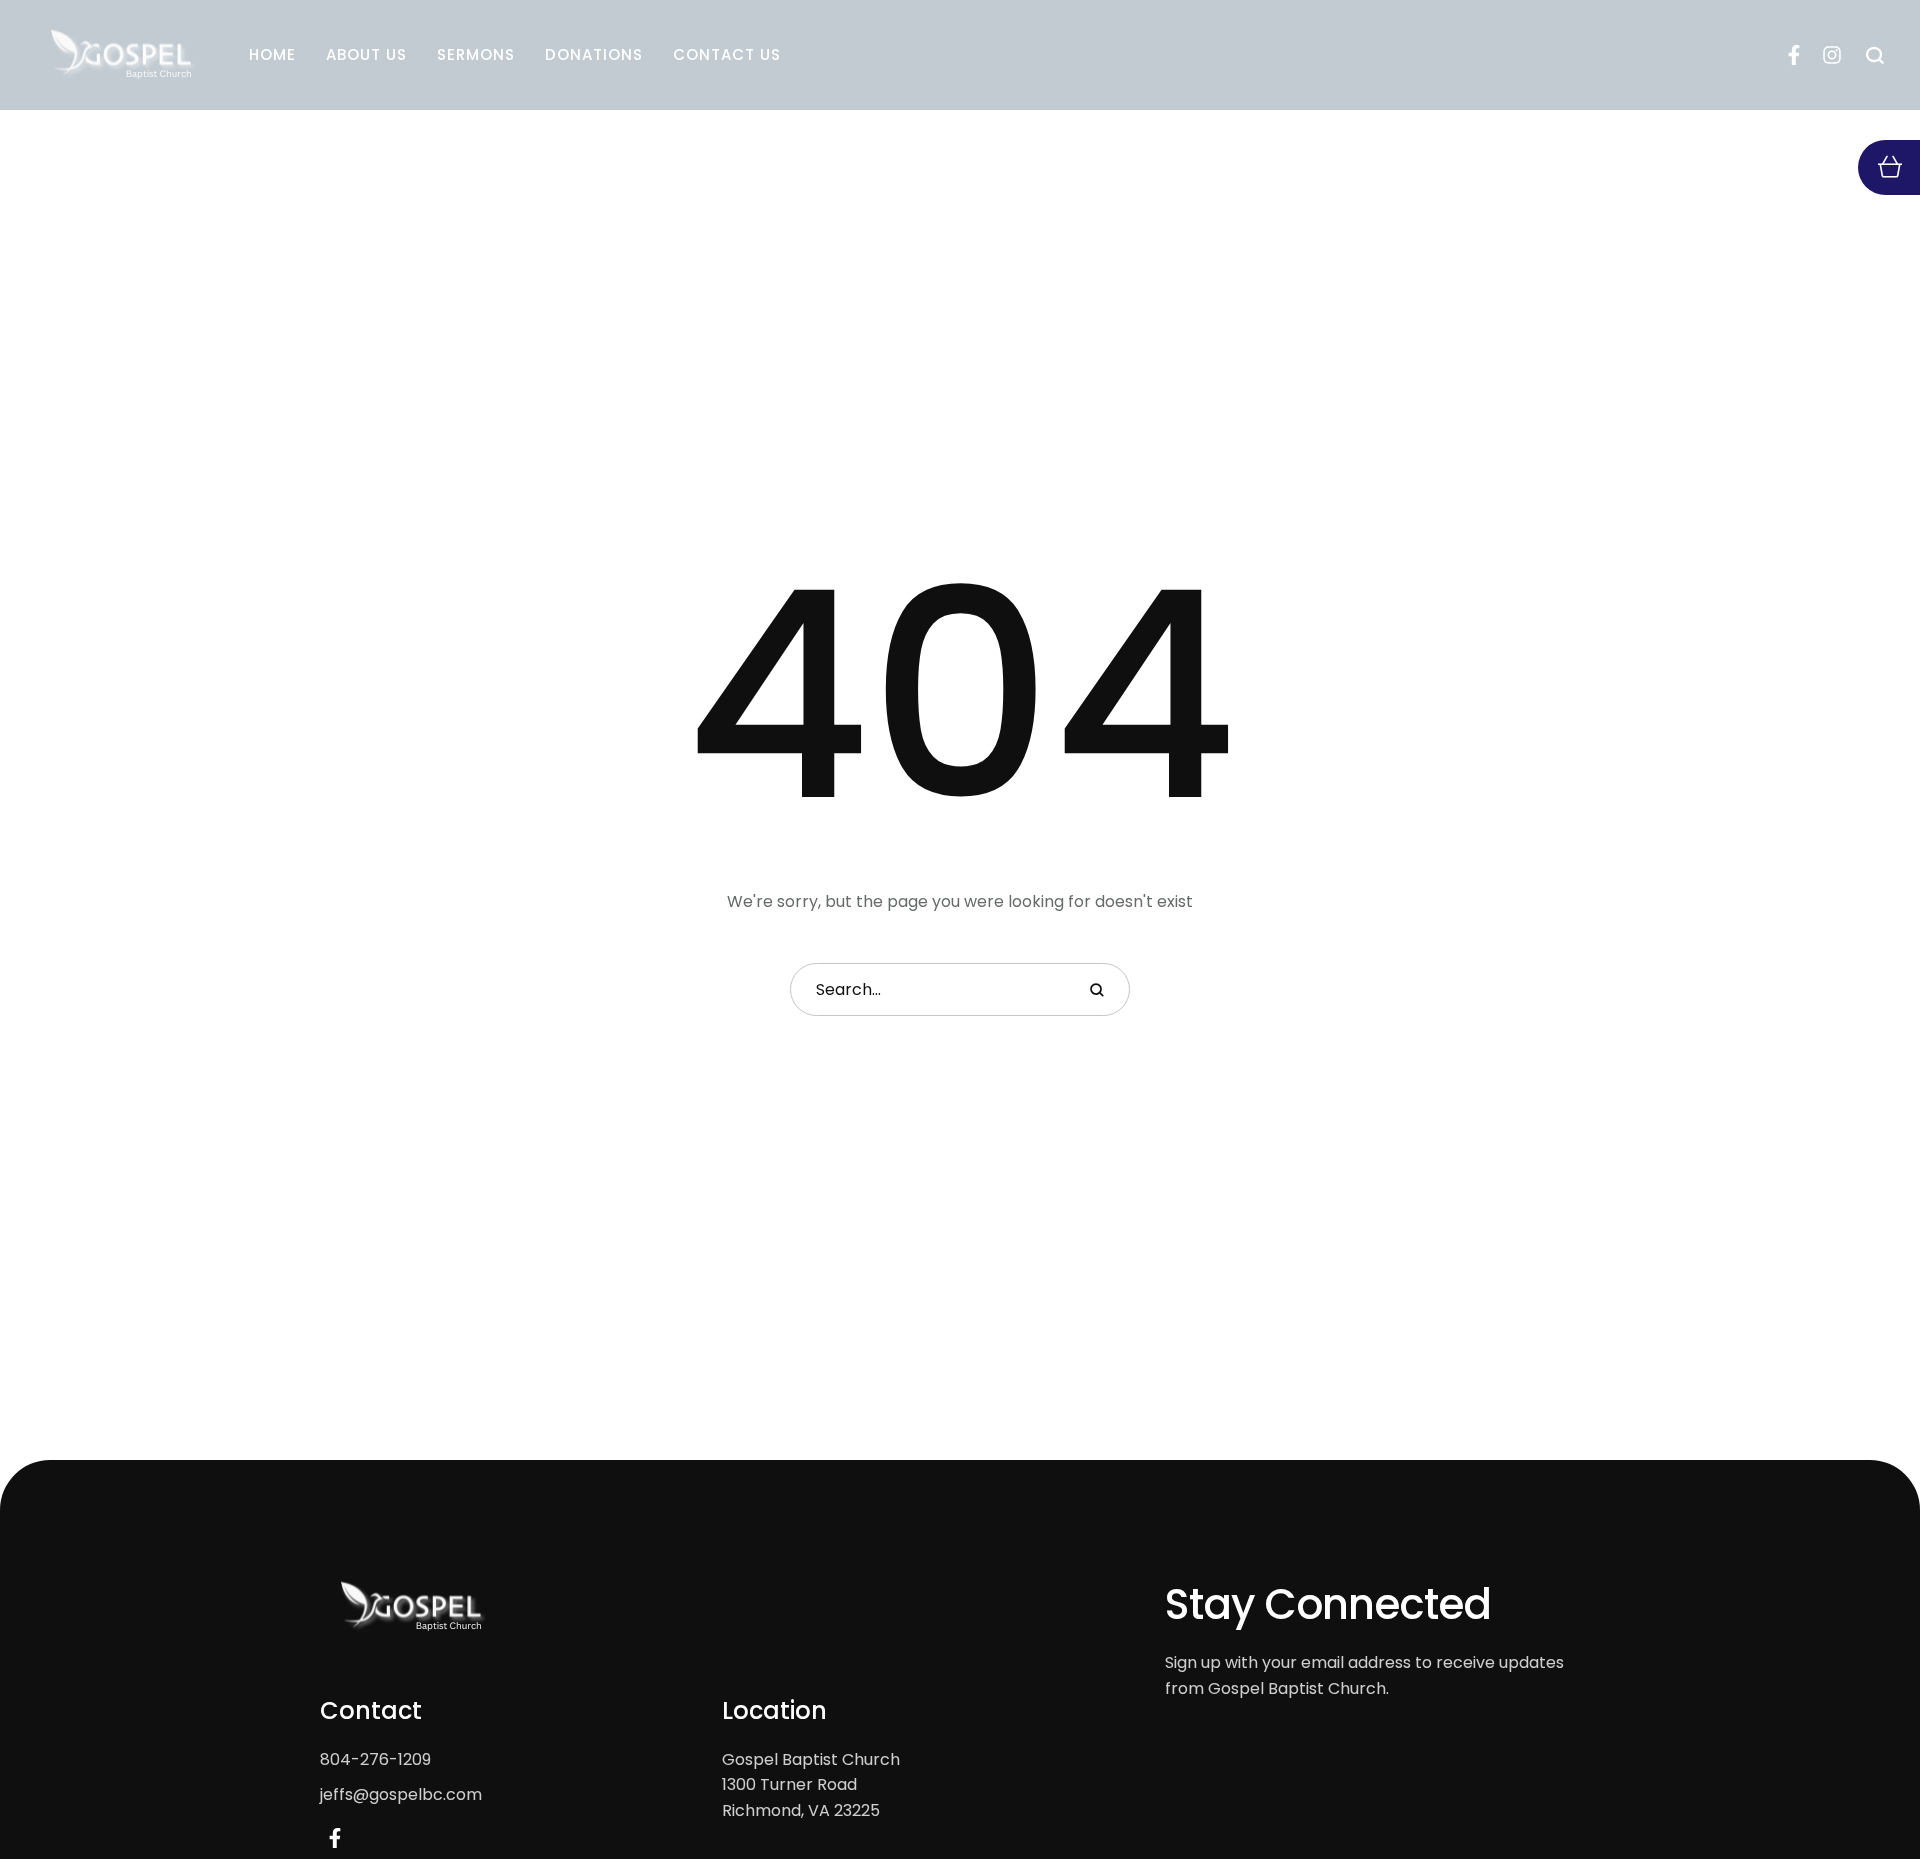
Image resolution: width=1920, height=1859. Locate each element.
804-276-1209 (375, 1759)
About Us (366, 54)
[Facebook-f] (1794, 55)
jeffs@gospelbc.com (401, 1794)
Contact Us (727, 54)
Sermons (476, 54)
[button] (1865, 1774)
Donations (594, 54)
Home (272, 54)
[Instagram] (1832, 55)
